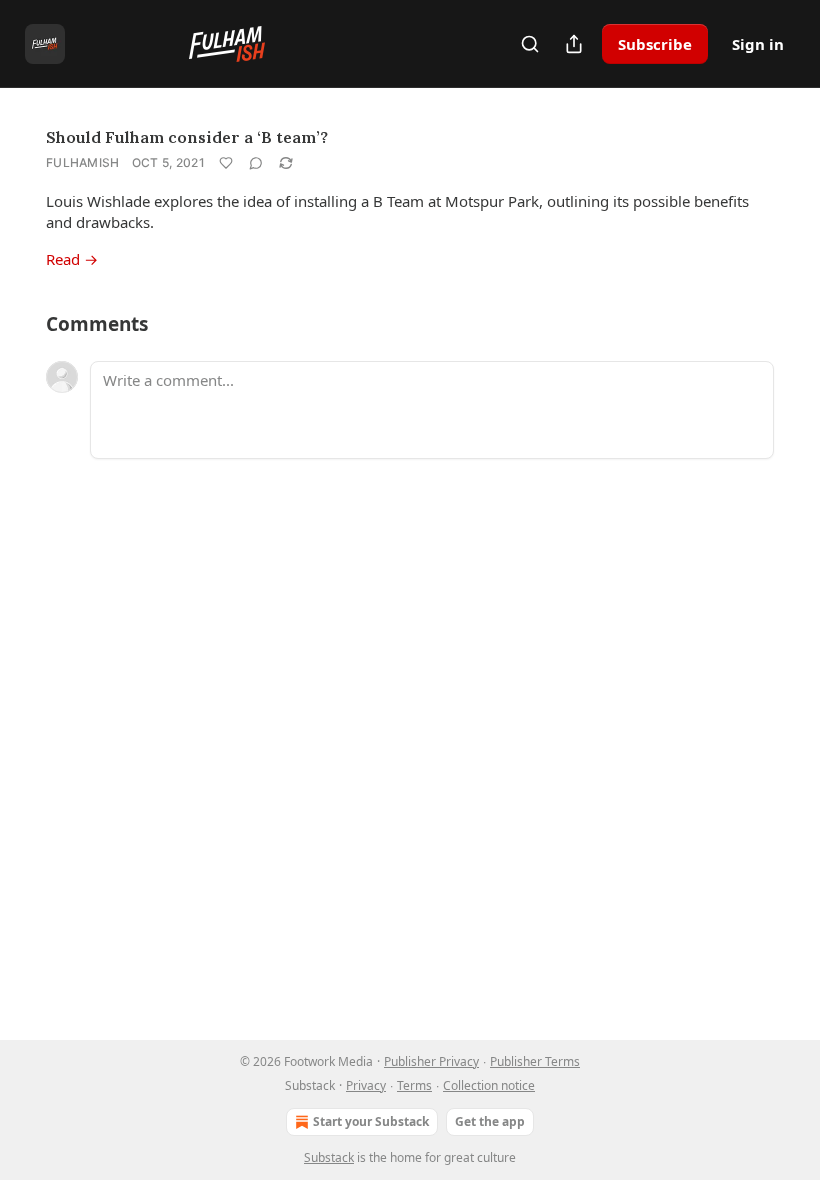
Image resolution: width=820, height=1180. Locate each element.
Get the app (490, 1121)
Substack (329, 1157)
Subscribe (655, 44)
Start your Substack (371, 1121)
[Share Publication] (574, 44)
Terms (414, 1085)
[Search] (530, 44)
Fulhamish (83, 162)
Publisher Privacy (431, 1061)
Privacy (366, 1085)
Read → (72, 259)
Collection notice (489, 1085)
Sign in (758, 44)
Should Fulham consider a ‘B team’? (187, 137)
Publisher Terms (535, 1061)
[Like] (226, 163)
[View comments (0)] (256, 163)
